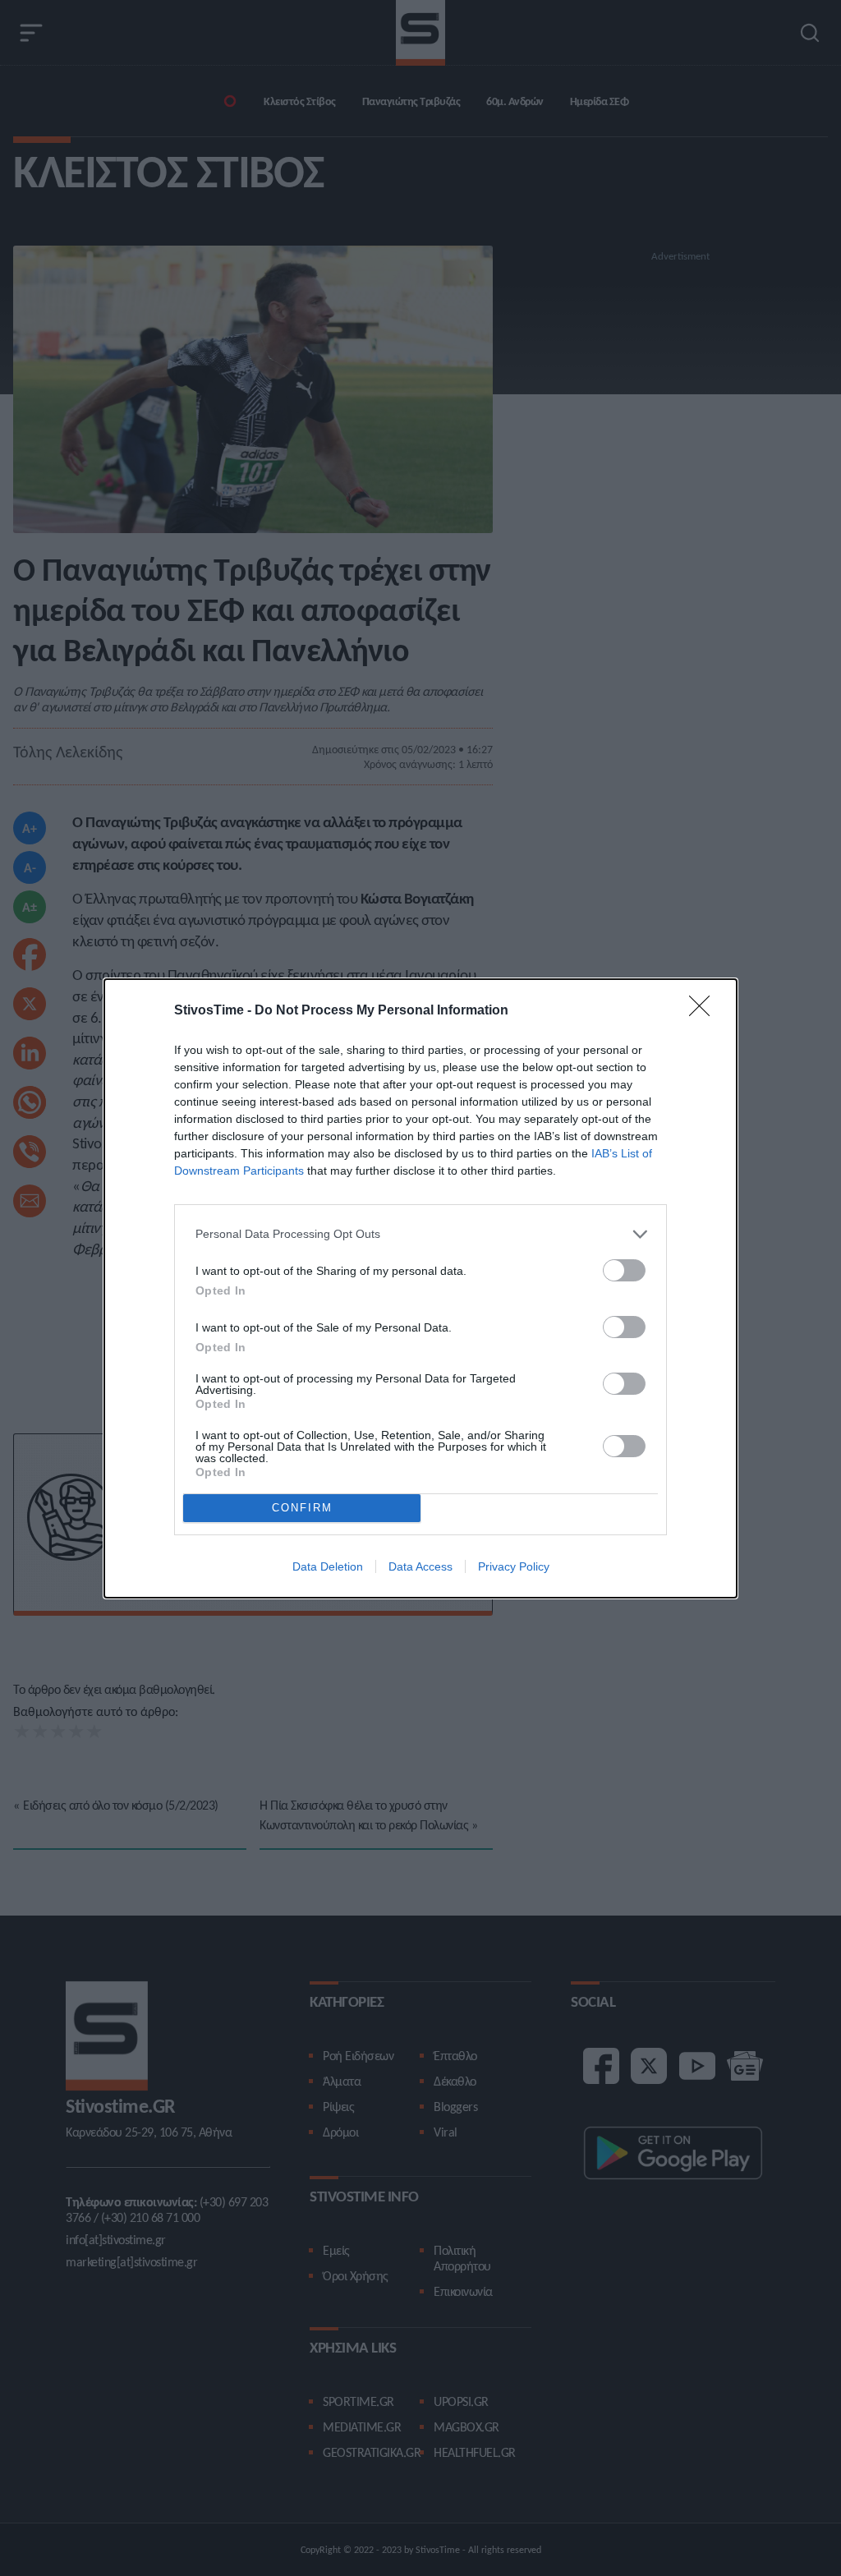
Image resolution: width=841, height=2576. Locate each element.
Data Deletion (328, 1566)
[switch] (624, 1270)
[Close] (705, 1011)
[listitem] (420, 1234)
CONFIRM (302, 1508)
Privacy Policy (514, 1566)
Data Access (420, 1566)
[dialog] (420, 1288)
